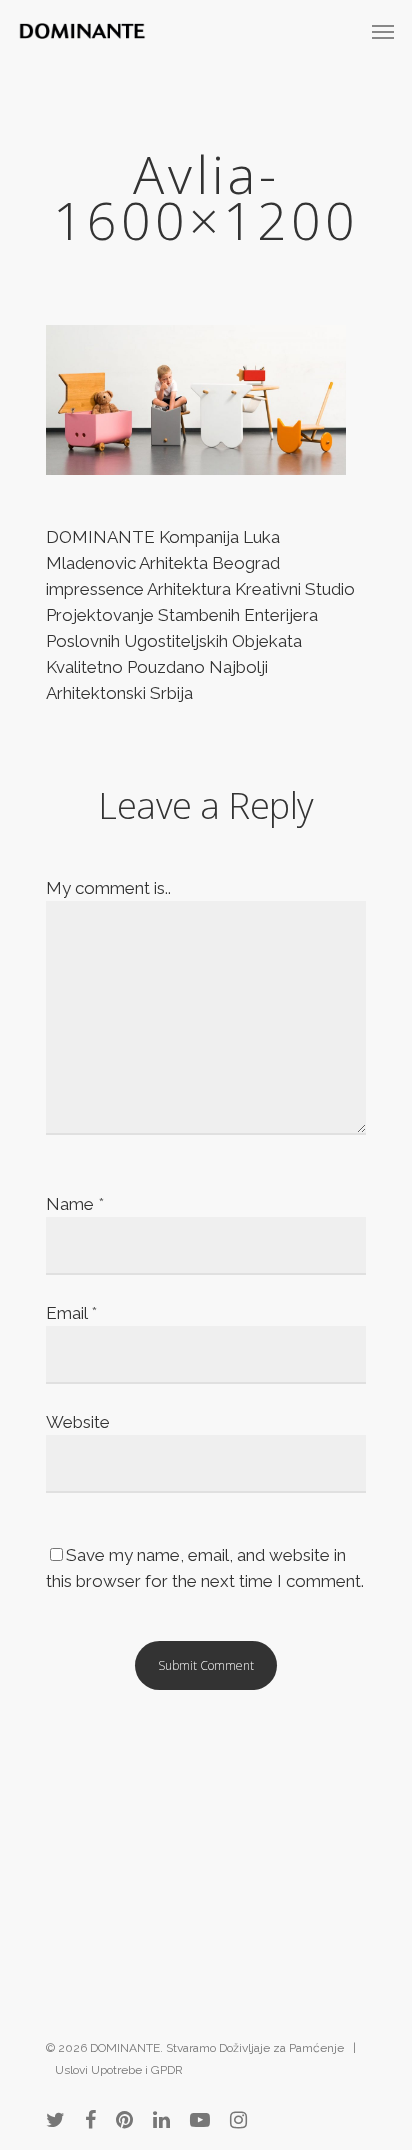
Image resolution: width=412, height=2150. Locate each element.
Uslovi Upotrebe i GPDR (119, 2070)
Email (71, 1313)
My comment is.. (108, 888)
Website (78, 1422)
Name (75, 1204)
